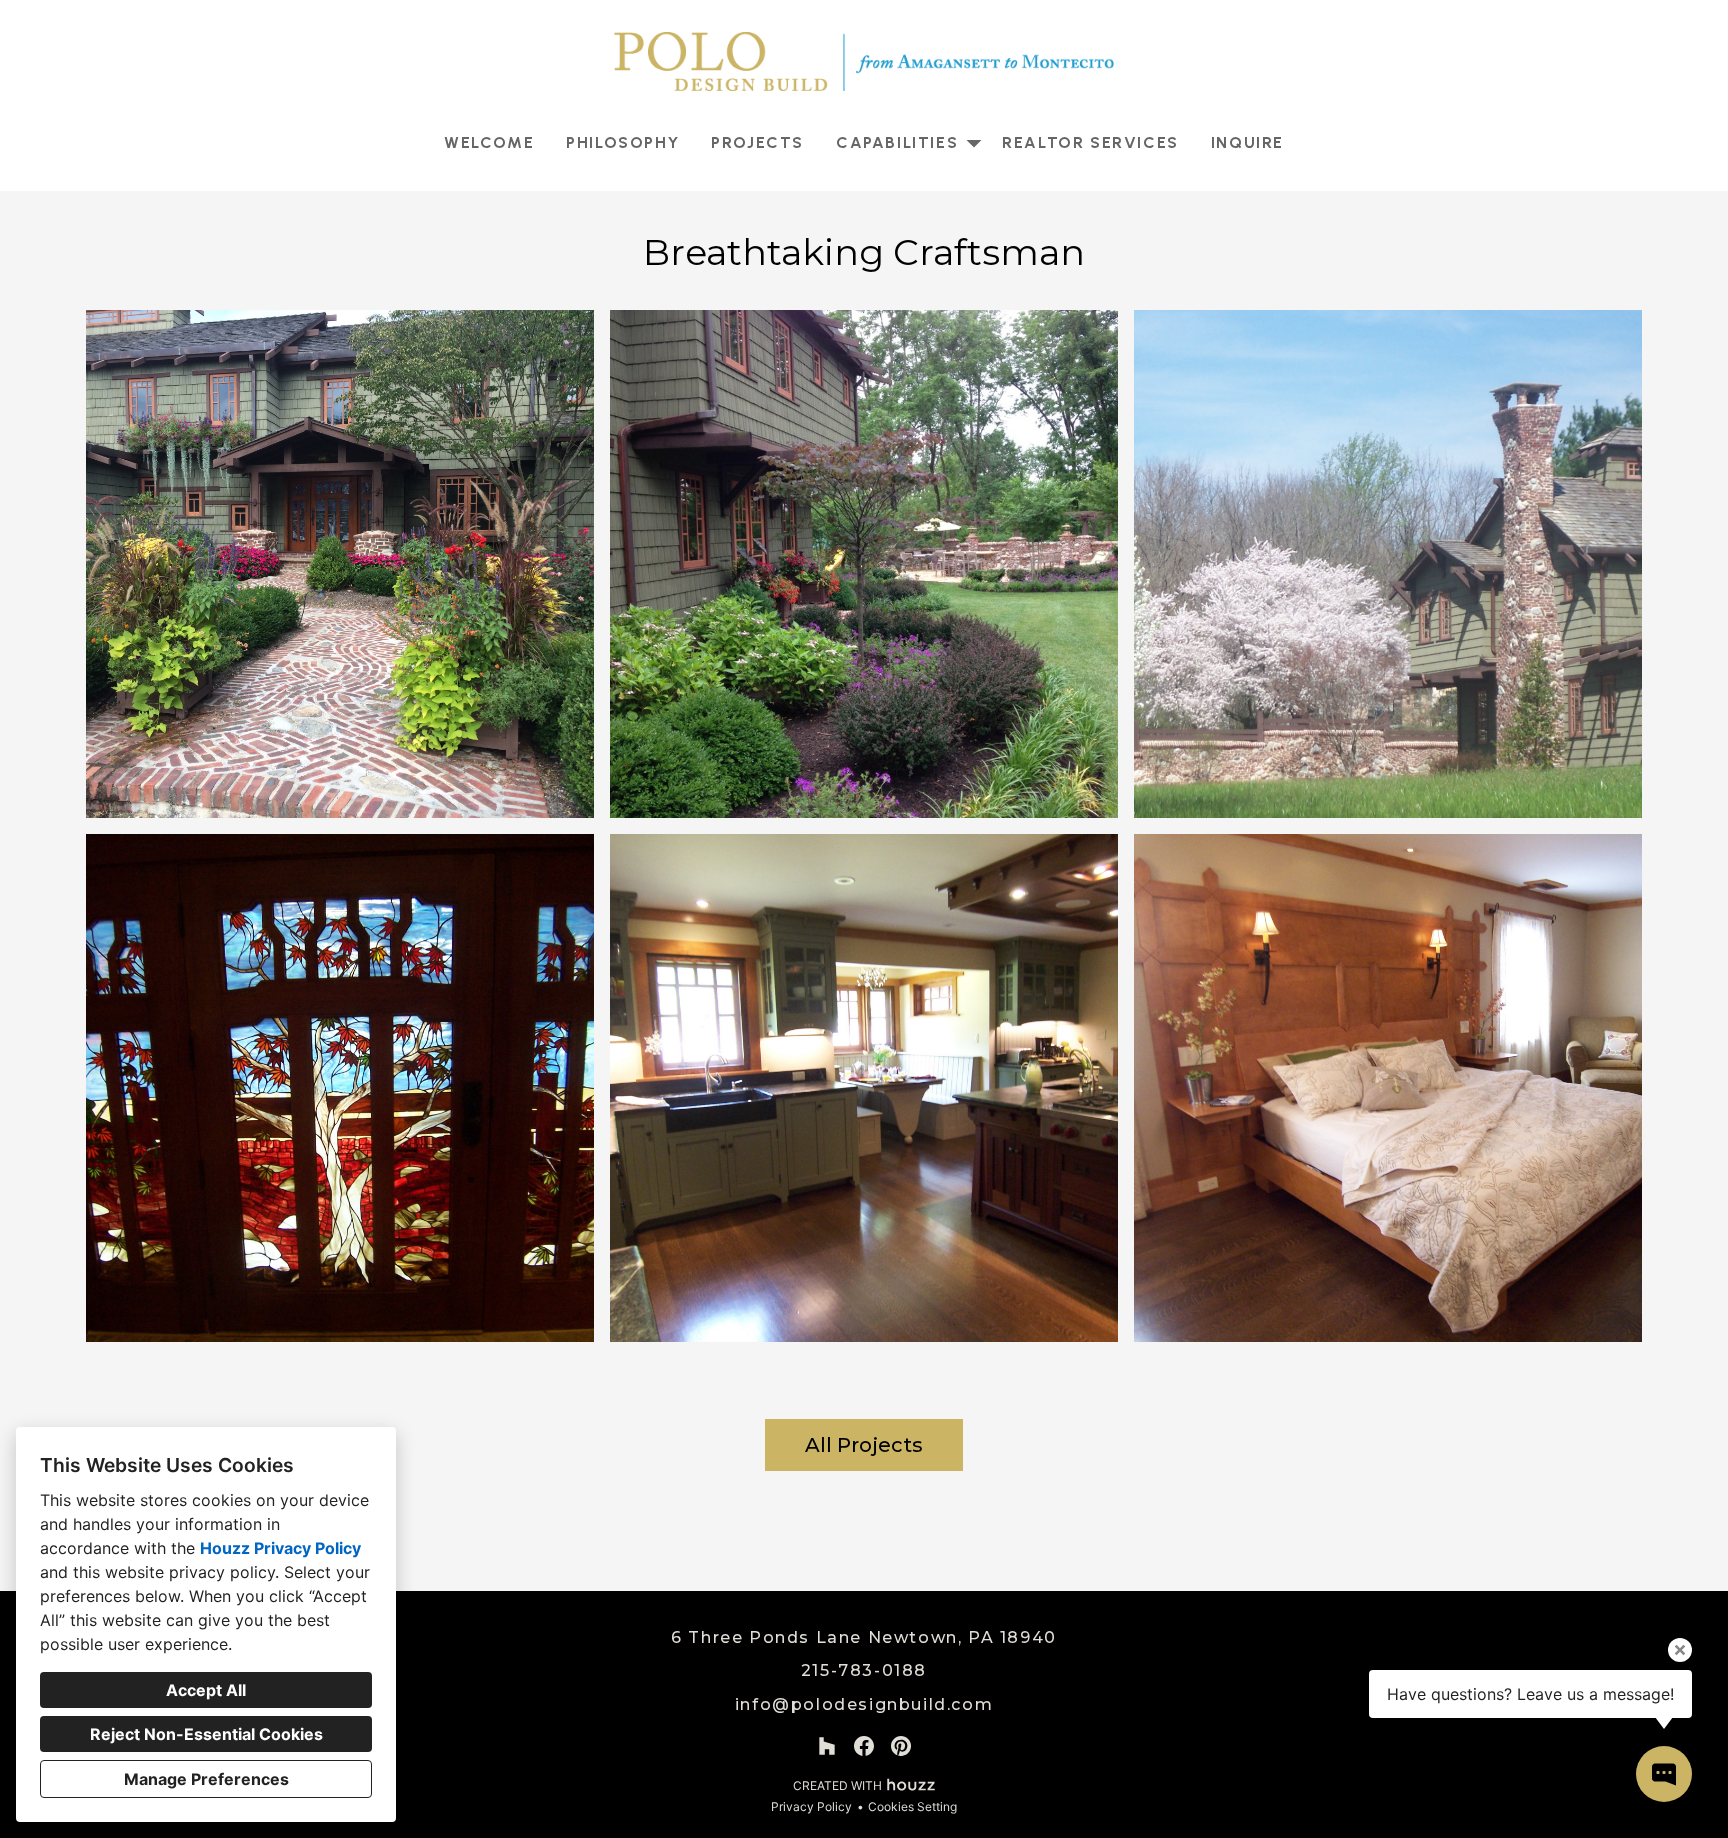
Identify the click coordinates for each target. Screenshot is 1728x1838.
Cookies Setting (912, 1806)
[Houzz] (826, 1746)
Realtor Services (1090, 142)
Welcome (489, 142)
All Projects (864, 1445)
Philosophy (622, 142)
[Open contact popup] (1664, 1774)
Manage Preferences (206, 1779)
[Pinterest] (901, 1746)
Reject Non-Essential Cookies (206, 1734)
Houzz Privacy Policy (280, 1548)
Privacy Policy (811, 1806)
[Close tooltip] (1680, 1650)
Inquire (1247, 142)
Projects (757, 142)
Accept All (206, 1690)
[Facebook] (864, 1746)
